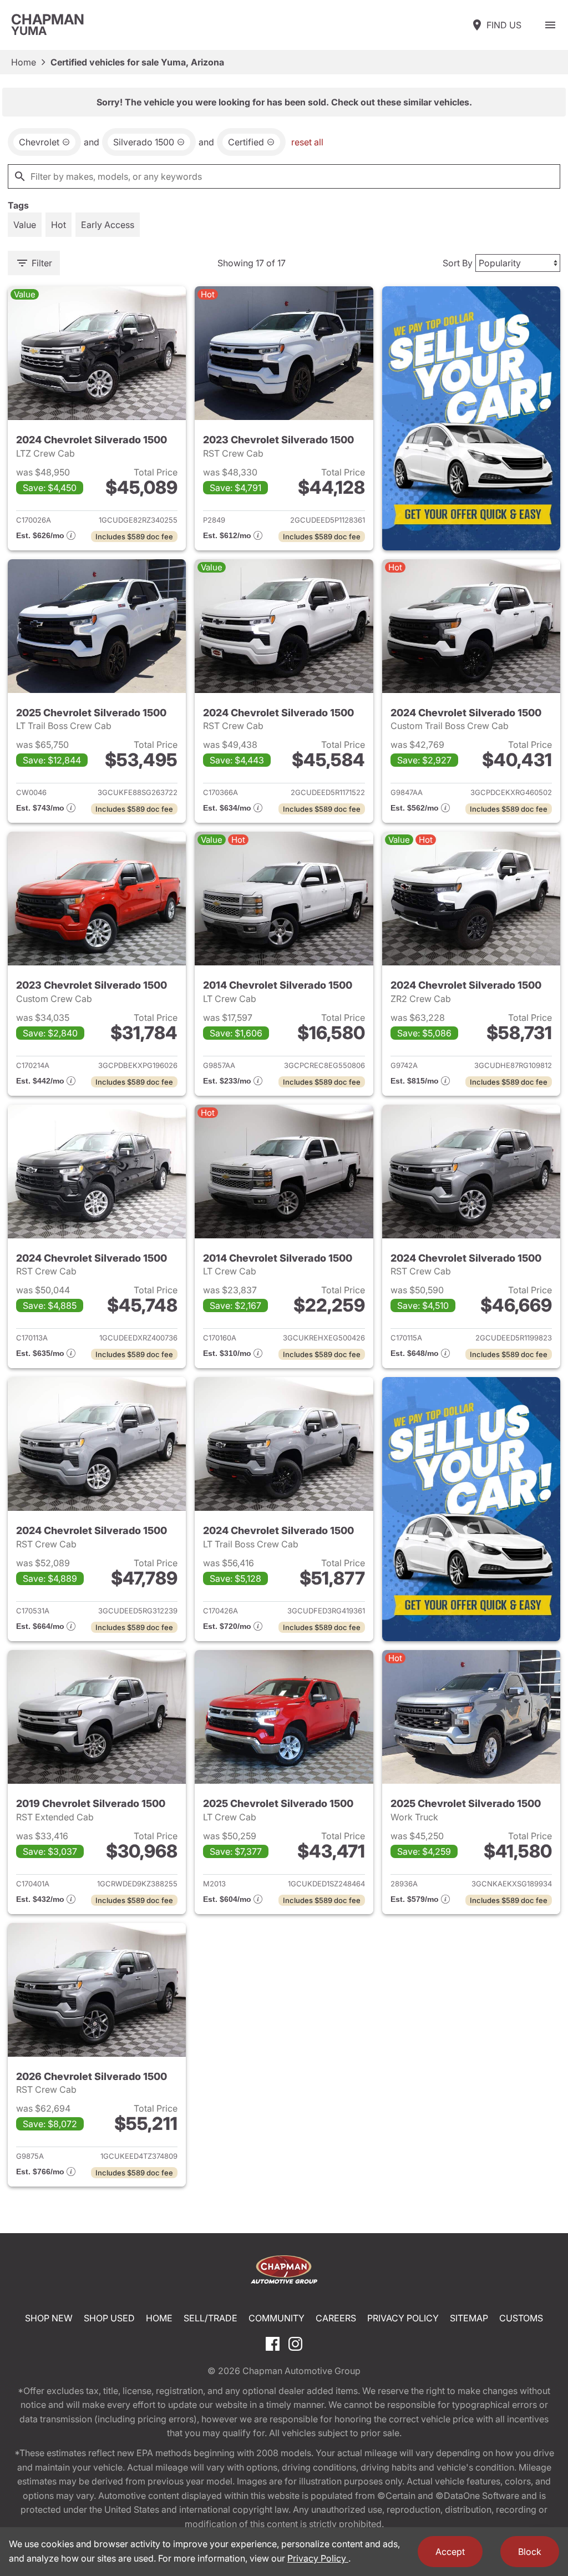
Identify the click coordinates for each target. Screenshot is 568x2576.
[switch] (550, 25)
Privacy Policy (403, 2318)
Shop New (49, 2318)
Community (277, 2318)
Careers (336, 2318)
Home (24, 62)
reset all (307, 142)
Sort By (458, 263)
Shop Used (109, 2318)
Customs (521, 2318)
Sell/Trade (211, 2318)
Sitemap (469, 2318)
